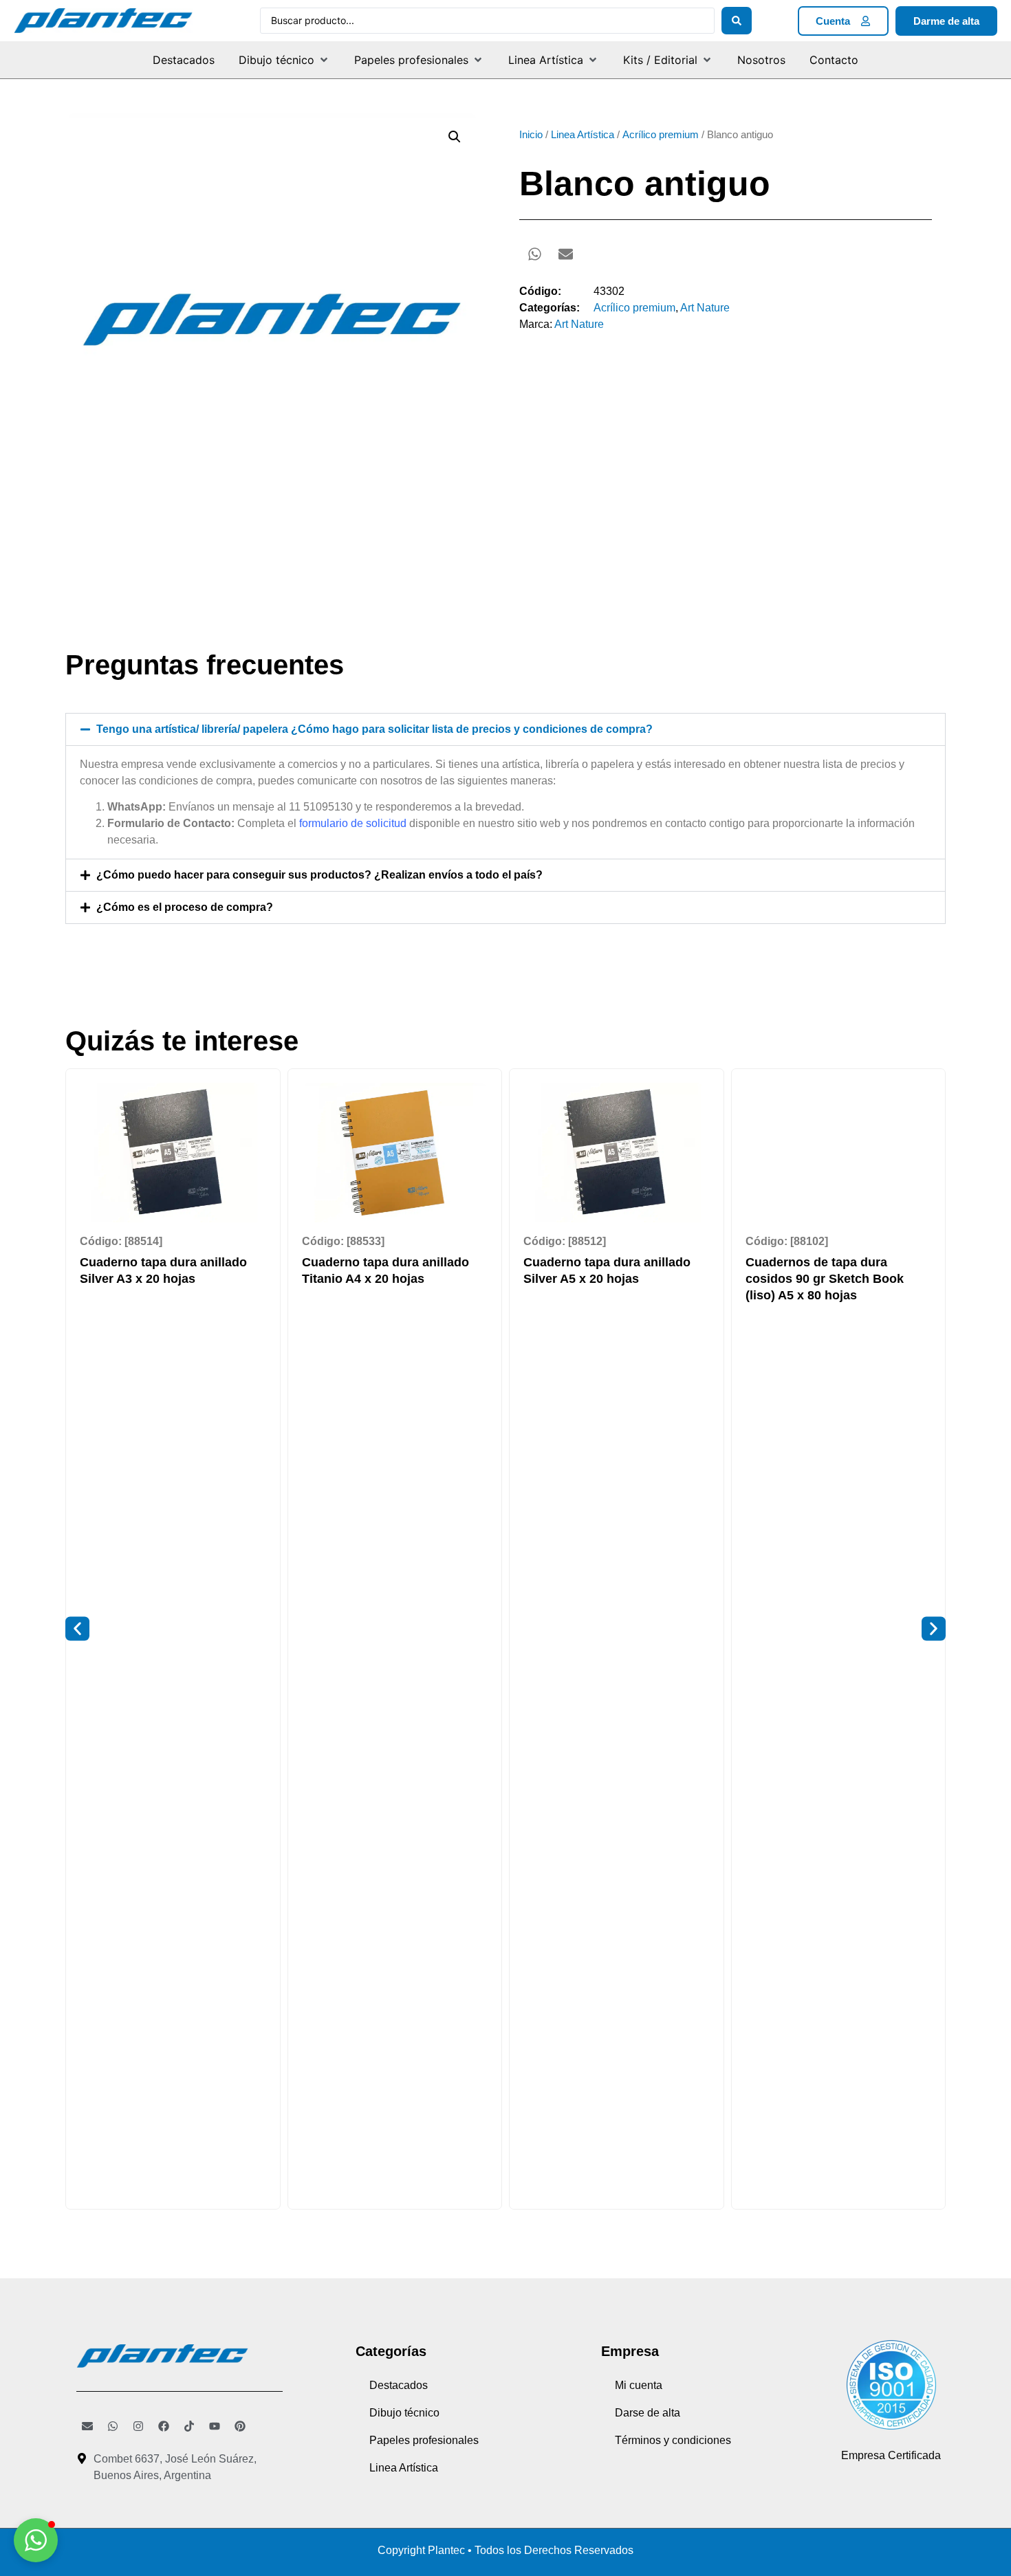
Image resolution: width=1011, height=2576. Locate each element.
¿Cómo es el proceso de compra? (185, 907)
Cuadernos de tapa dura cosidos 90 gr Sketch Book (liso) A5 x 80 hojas (825, 1279)
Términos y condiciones (673, 2440)
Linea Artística (583, 135)
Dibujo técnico (404, 2413)
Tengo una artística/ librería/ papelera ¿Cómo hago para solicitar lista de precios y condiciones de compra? (374, 729)
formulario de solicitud (353, 823)
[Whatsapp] (113, 2426)
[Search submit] (737, 21)
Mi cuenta (639, 2385)
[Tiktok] (189, 2426)
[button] (284, 60)
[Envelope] (87, 2426)
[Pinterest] (240, 2426)
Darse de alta (648, 2413)
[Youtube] (215, 2426)
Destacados (399, 2385)
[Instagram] (138, 2426)
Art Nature (705, 308)
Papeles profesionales (424, 2440)
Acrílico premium (661, 135)
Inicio (531, 135)
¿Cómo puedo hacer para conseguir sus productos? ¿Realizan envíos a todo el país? (319, 875)
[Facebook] (164, 2426)
